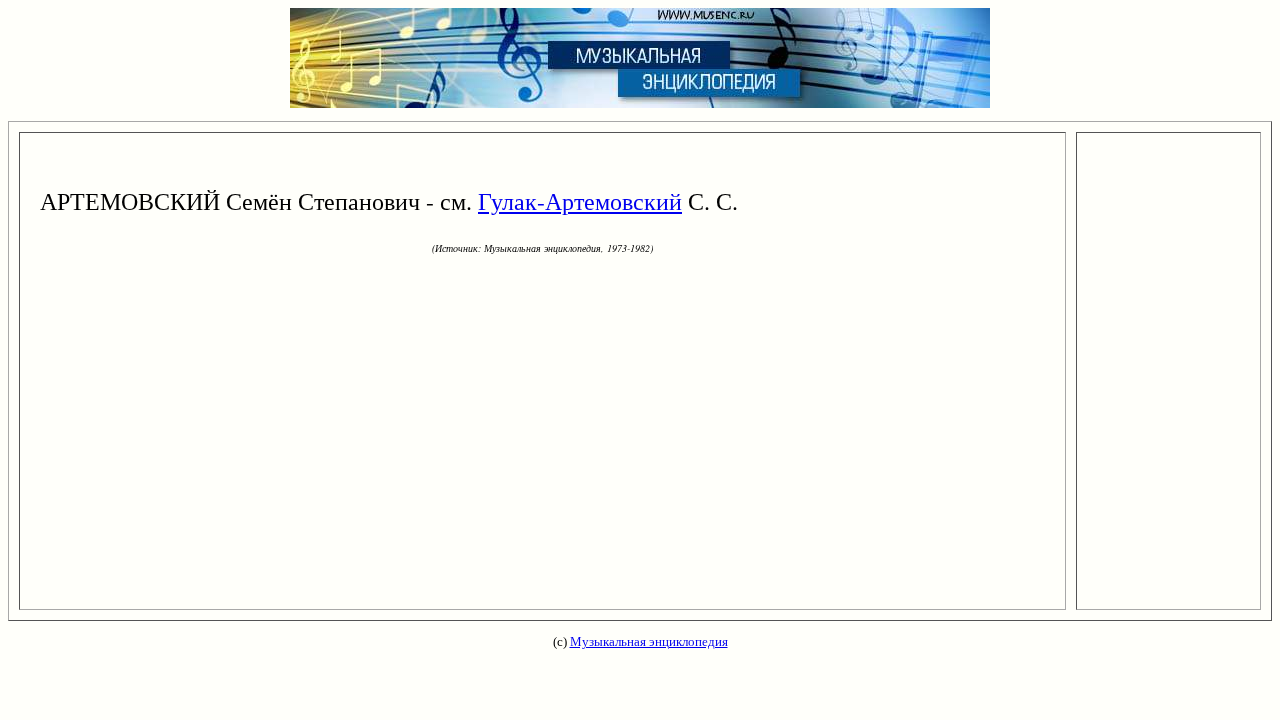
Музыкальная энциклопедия (649, 641)
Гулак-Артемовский (580, 201)
